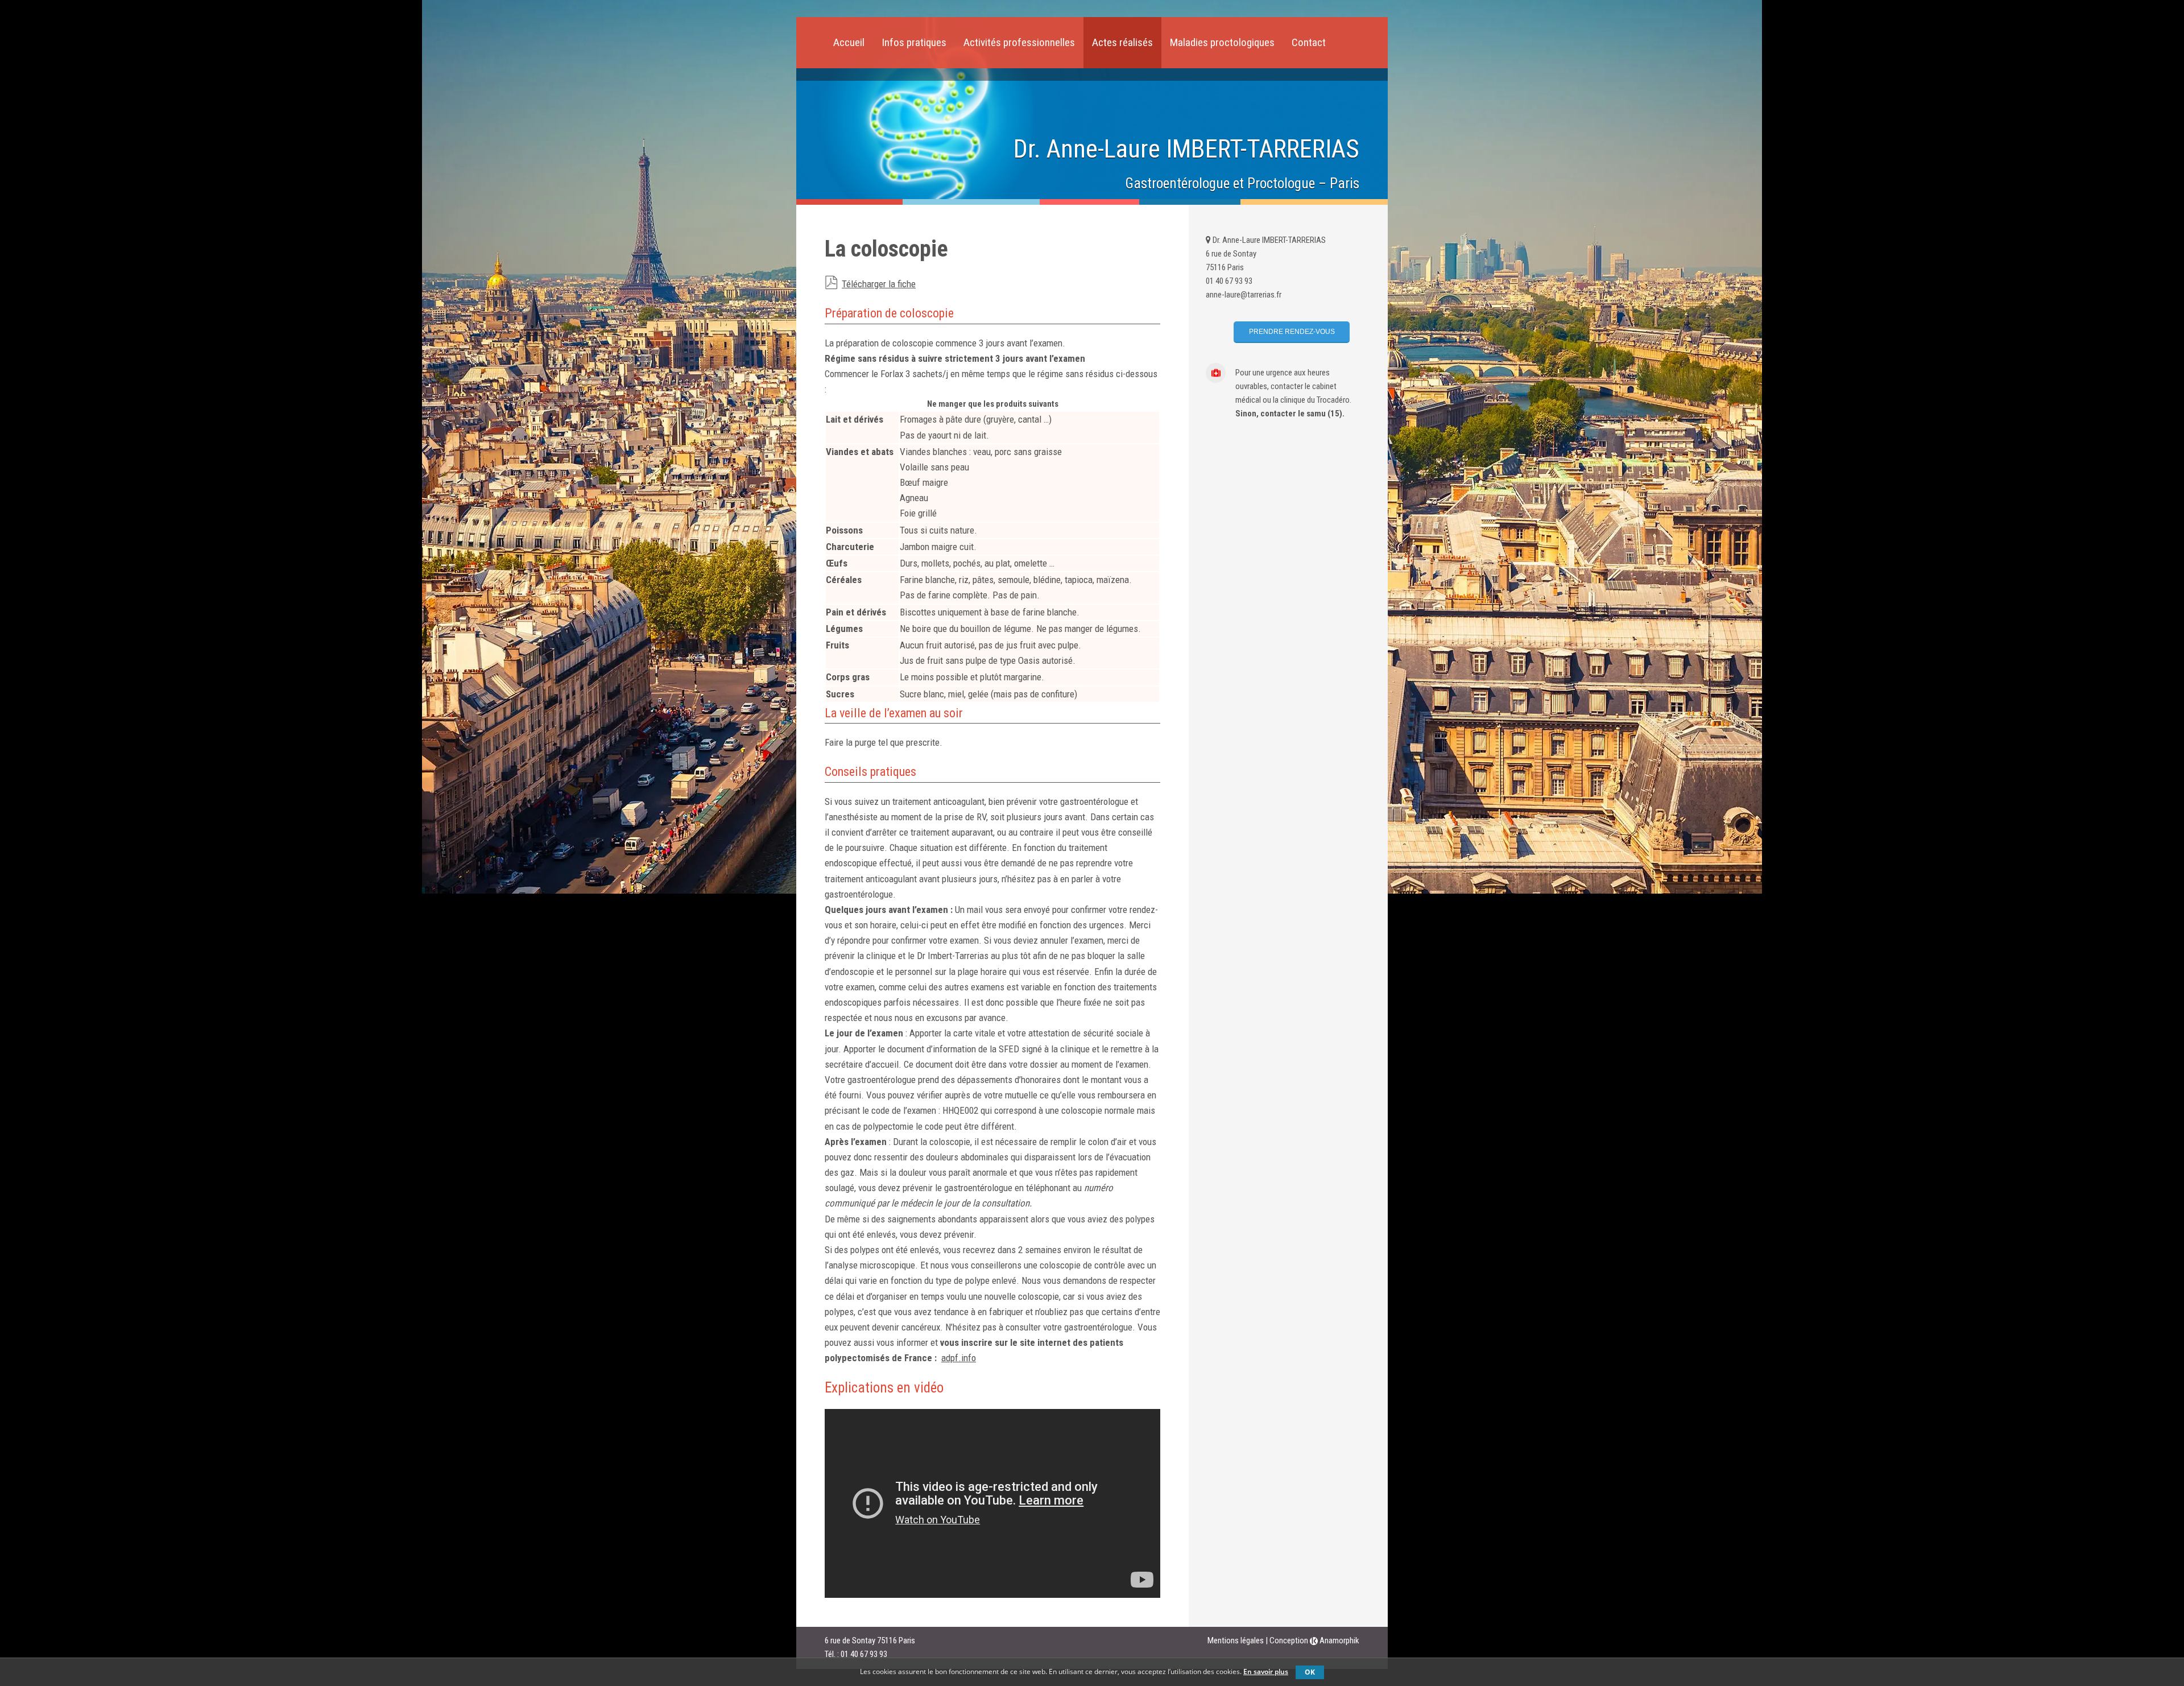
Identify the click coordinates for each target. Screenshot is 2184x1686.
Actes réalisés (1122, 42)
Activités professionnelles (1019, 42)
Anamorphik (1339, 1640)
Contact (1309, 42)
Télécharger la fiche (879, 284)
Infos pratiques (914, 42)
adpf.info (959, 1358)
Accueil (849, 42)
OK (1310, 1672)
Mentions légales (1236, 1640)
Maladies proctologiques (1222, 42)
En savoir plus (1266, 1671)
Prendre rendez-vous (1292, 332)
